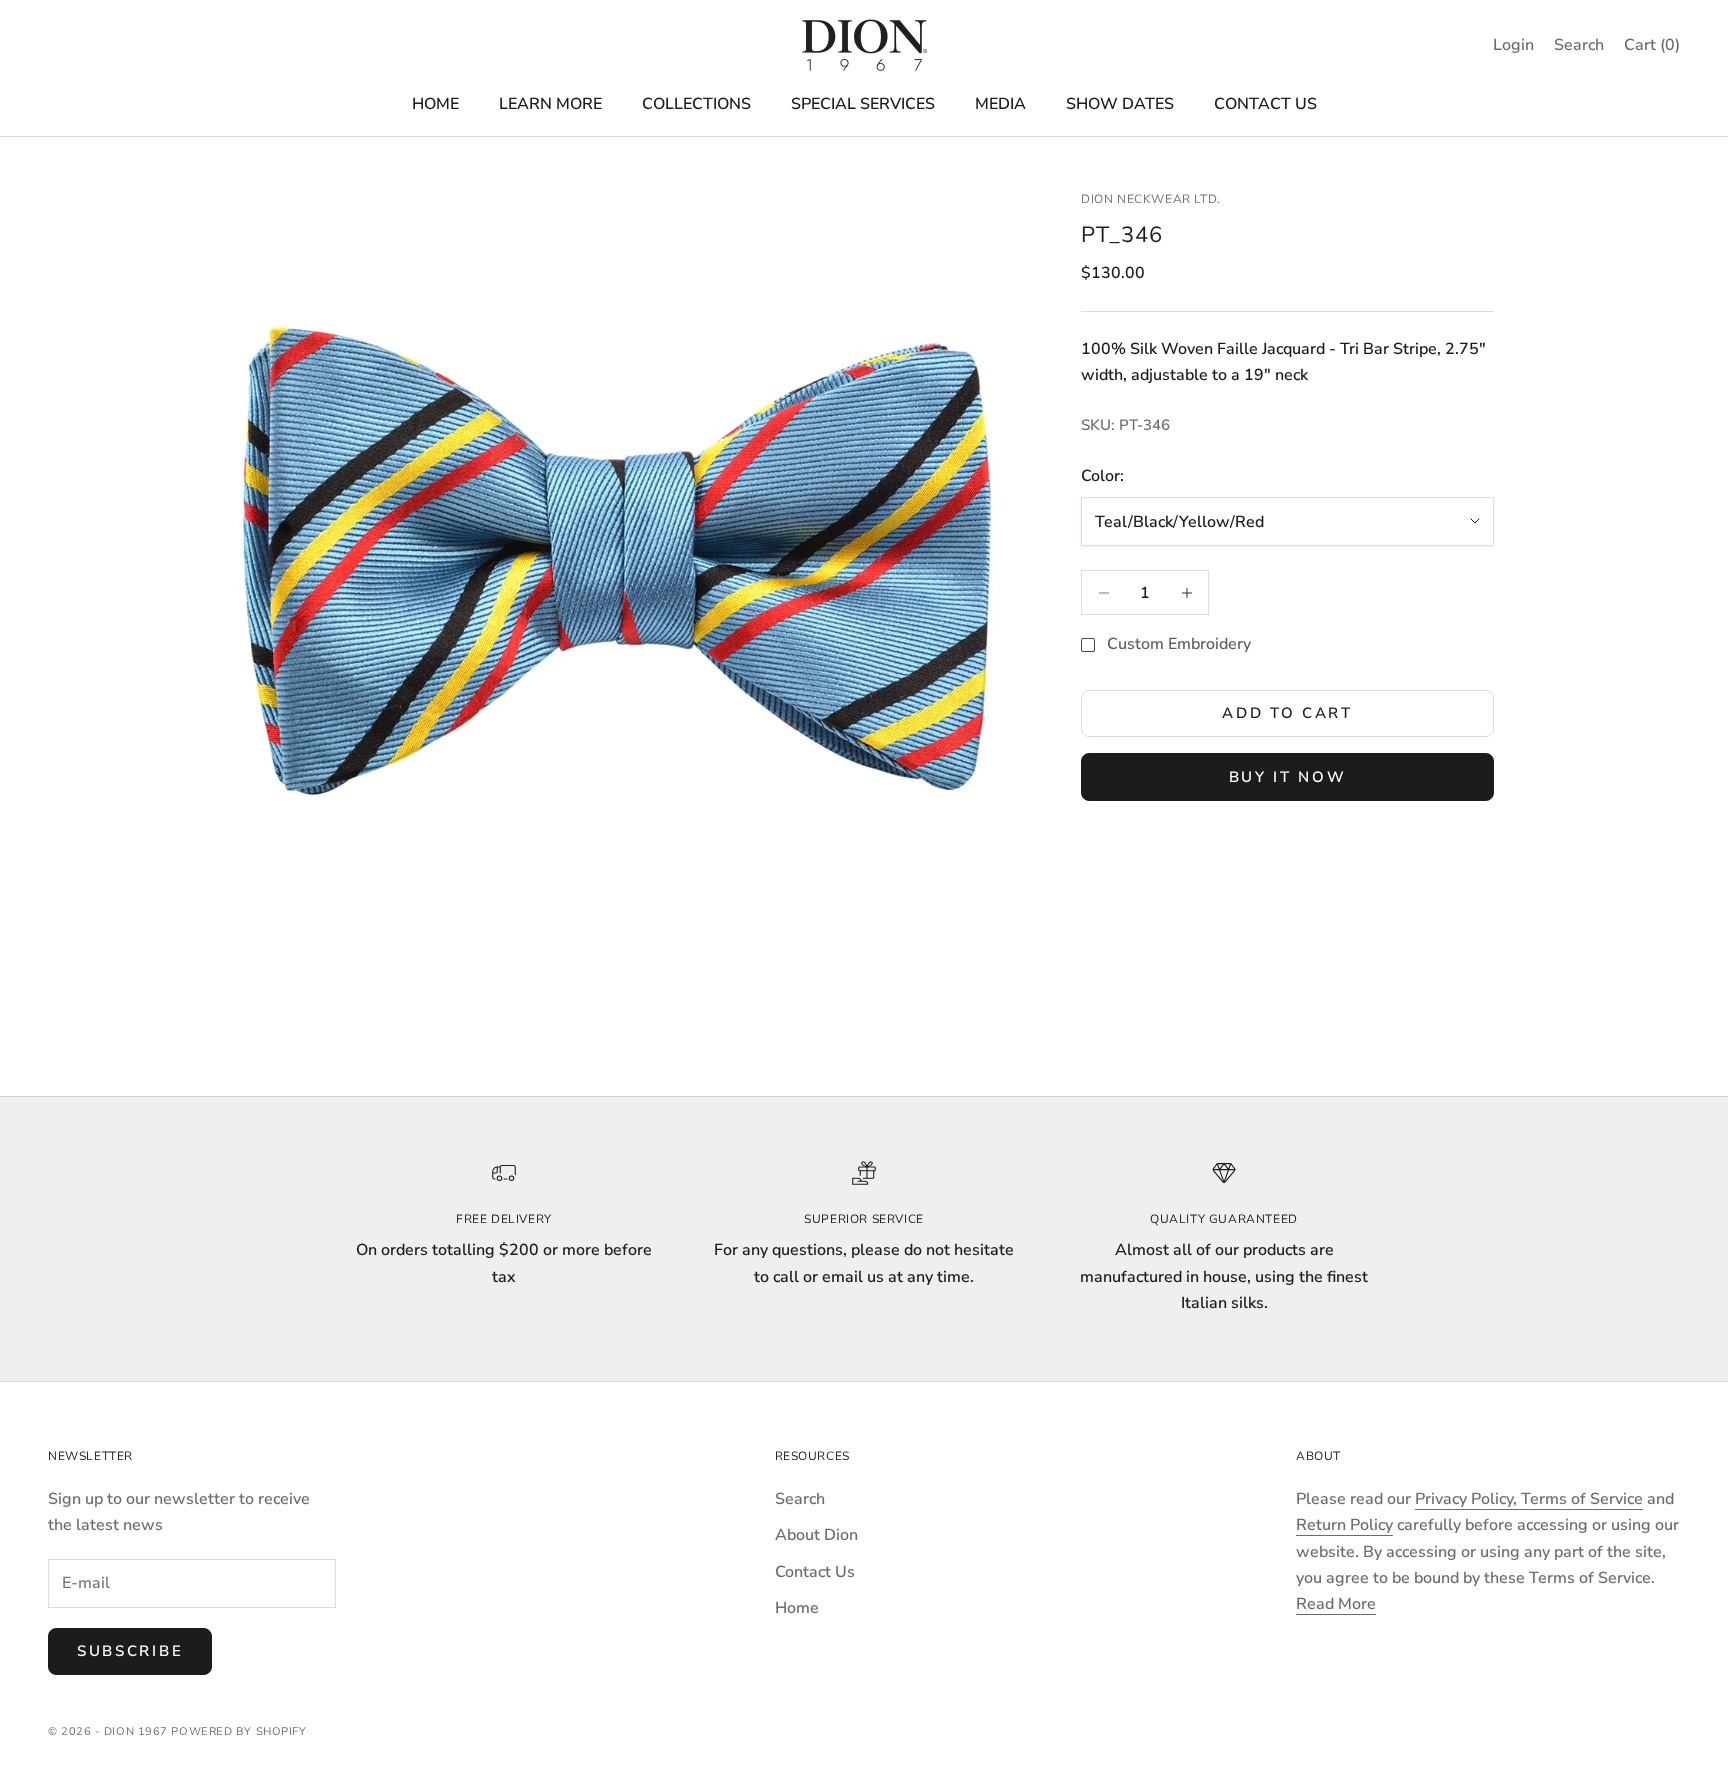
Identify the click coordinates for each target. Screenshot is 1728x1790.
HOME (435, 104)
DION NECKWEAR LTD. (1151, 199)
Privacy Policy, (1468, 1499)
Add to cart (1287, 713)
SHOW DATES (1120, 104)
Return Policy (1344, 1525)
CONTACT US (1265, 104)
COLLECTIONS (696, 104)
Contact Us (815, 1572)
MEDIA (1000, 104)
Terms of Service (1582, 1499)
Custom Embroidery (1179, 645)
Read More (1336, 1604)
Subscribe (130, 1651)
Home (797, 1608)
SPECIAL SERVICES (863, 104)
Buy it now (1288, 777)
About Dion (816, 1535)
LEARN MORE (550, 104)
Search (800, 1499)
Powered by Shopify (238, 1731)
